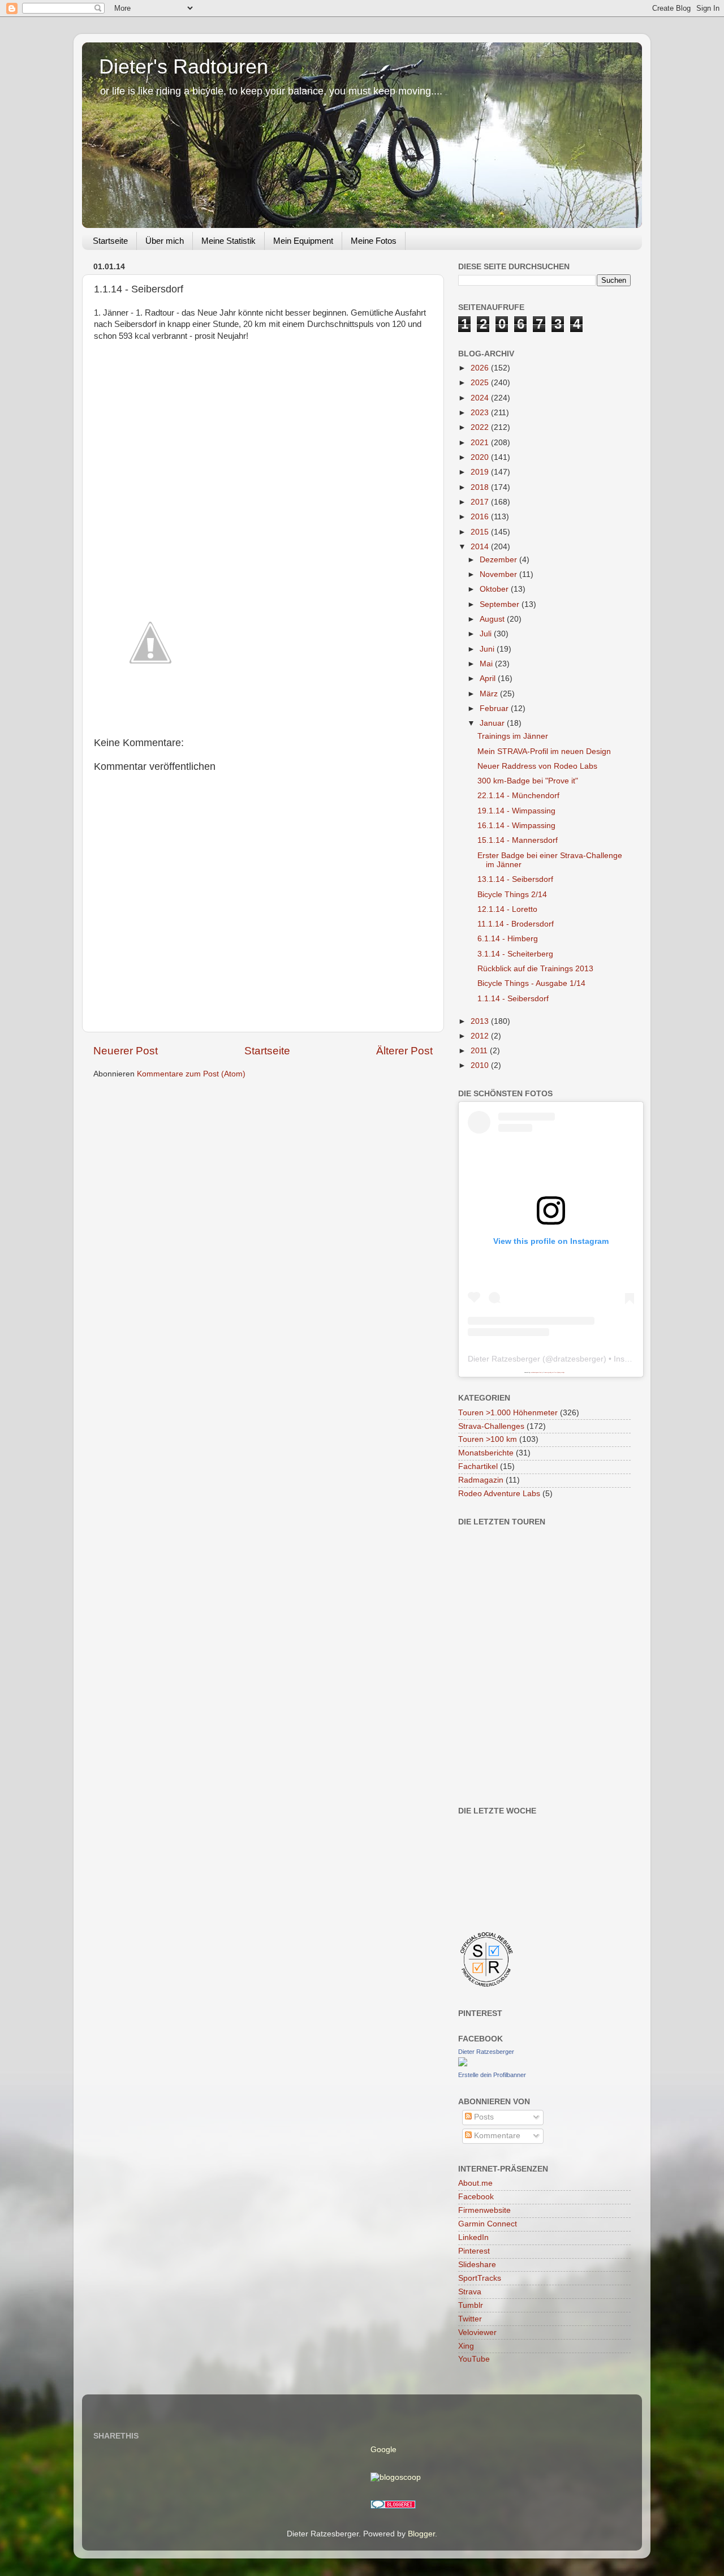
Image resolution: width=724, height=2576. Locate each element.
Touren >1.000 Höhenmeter (508, 1413)
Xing (466, 2346)
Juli (487, 634)
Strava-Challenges (491, 1426)
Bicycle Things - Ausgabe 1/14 (531, 983)
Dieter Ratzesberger (504, 1359)
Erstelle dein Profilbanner (492, 2075)
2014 (481, 547)
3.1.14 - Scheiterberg (515, 954)
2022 (481, 427)
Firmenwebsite (484, 2210)
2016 (481, 517)
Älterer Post (404, 1051)
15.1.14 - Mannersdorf (518, 840)
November (499, 574)
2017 (481, 502)
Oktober (495, 589)
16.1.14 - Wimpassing (516, 826)
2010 (481, 1065)
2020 (481, 457)
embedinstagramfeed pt (537, 1372)
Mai (487, 664)
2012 (481, 1036)
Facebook (476, 2197)
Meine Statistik (229, 241)
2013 (481, 1021)
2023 (481, 413)
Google (383, 2450)
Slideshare (477, 2265)
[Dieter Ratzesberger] (463, 2064)
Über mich (165, 241)
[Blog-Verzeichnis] (393, 2506)
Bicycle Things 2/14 (512, 895)
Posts (483, 2117)
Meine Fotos (374, 241)
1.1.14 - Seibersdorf (513, 999)
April (489, 679)
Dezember (499, 560)
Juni (488, 649)
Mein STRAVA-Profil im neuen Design (544, 751)
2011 (480, 1051)
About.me (475, 2183)
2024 (481, 398)
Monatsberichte (486, 1453)
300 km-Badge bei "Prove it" (528, 781)
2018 (481, 487)
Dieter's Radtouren (184, 66)
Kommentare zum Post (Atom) (191, 1074)
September (501, 604)
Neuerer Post (126, 1051)
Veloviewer (477, 2332)
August (493, 619)
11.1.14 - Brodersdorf (516, 924)
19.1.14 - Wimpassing (516, 811)
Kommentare (496, 2136)
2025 (481, 383)
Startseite (110, 241)
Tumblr (471, 2305)
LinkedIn (473, 2237)
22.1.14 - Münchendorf (518, 796)
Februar (495, 708)
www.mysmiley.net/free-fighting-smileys (555, 1372)
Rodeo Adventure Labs (499, 1494)
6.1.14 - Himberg (508, 939)
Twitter (470, 2319)
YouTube (474, 2359)
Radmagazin (481, 1480)
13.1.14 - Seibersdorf (515, 879)
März (490, 694)
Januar (493, 723)
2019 (481, 472)
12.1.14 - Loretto (507, 909)
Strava (470, 2292)
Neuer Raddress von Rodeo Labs (537, 766)
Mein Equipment (303, 241)
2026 (481, 368)
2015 (481, 532)
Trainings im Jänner (513, 736)
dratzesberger (578, 1359)
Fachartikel (478, 1466)
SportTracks (480, 2278)
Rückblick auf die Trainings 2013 (535, 969)
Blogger (421, 2534)
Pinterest (474, 2251)
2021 (481, 443)
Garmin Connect (488, 2224)
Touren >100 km (488, 1439)
